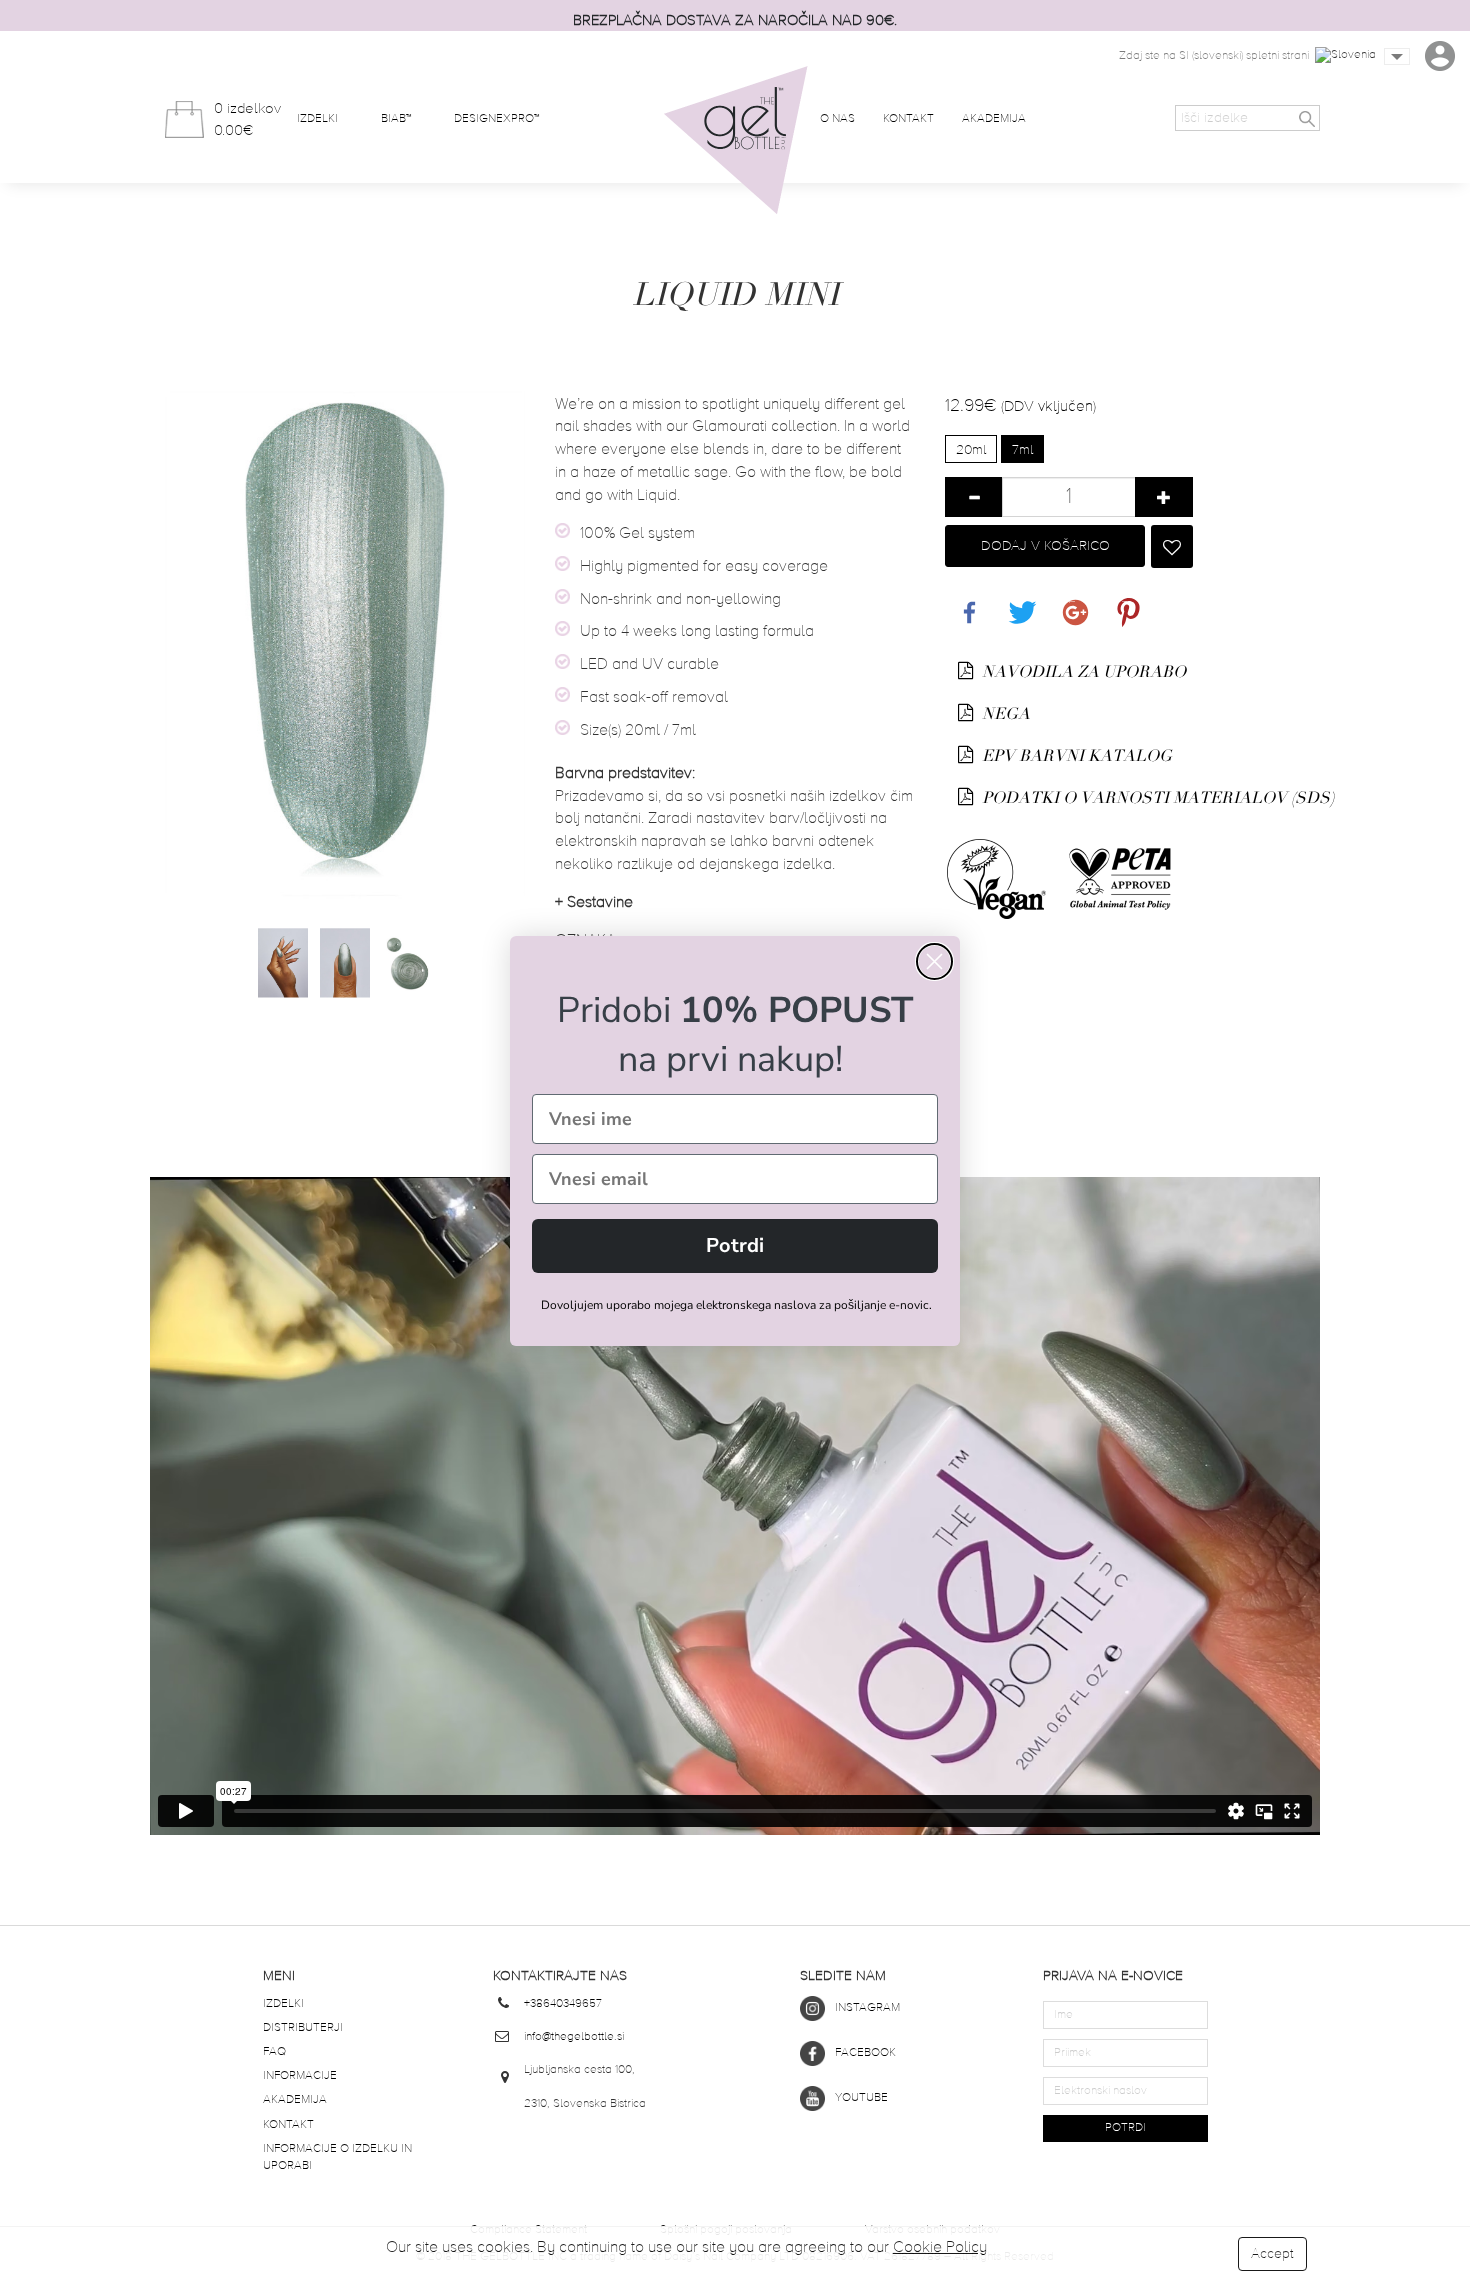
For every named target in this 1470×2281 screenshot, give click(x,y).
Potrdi (735, 1245)
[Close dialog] (934, 961)
